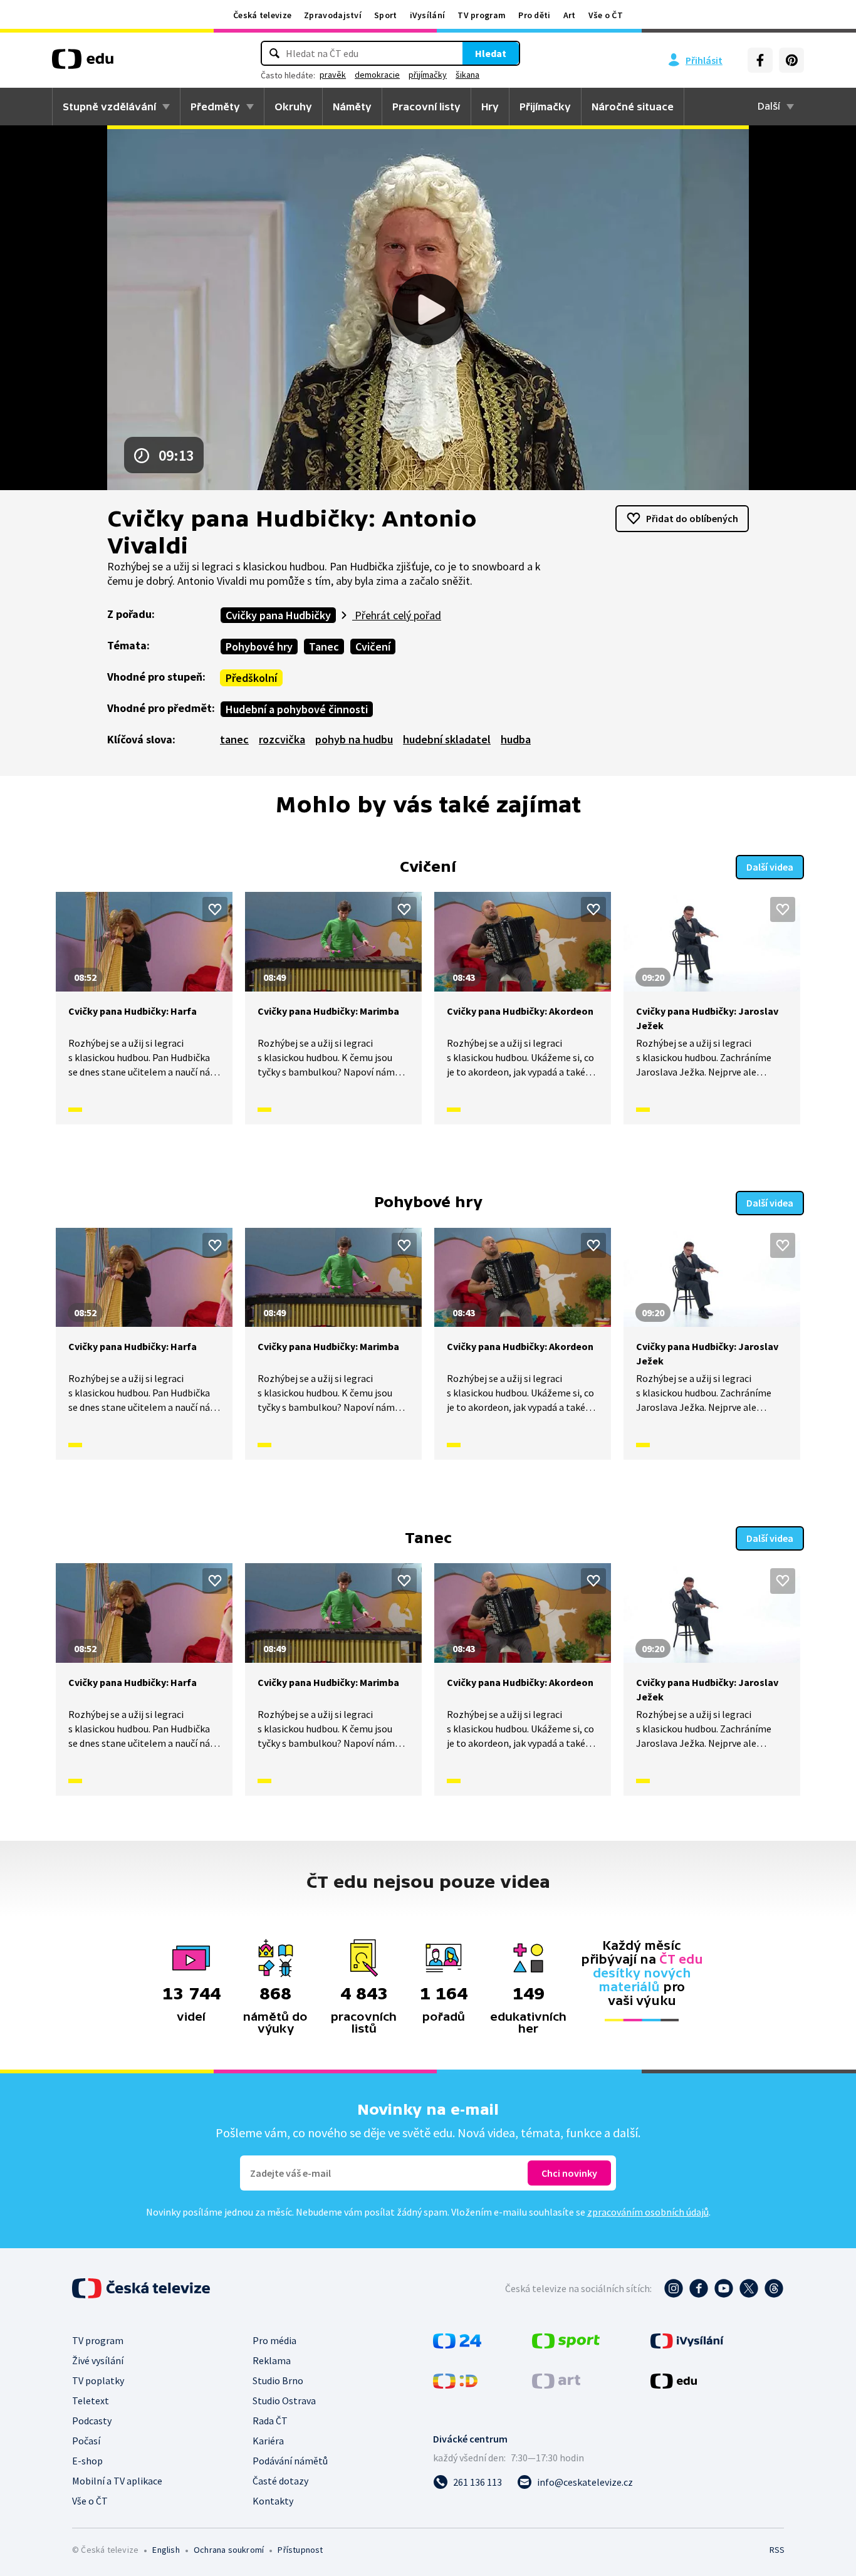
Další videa (770, 867)
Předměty (215, 107)
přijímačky (428, 75)
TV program (482, 15)
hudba (516, 739)
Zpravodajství (333, 15)
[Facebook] (760, 60)
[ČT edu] (83, 63)
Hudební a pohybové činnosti (297, 709)
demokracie (377, 75)
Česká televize (262, 15)
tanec (234, 739)
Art (570, 15)
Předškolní (251, 678)
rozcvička (282, 739)
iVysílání (428, 15)
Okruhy (293, 107)
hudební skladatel (447, 739)
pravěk (333, 75)
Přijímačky (545, 107)
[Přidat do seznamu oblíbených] (215, 909)
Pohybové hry (259, 647)
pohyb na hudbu (354, 739)
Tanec (324, 647)
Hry (490, 107)
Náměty (352, 107)
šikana (467, 75)
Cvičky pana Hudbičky (278, 615)
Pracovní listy (426, 107)
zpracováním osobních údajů (648, 2212)
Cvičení (373, 647)
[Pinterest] (791, 60)
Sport (386, 15)
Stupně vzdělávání (109, 107)
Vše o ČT (606, 15)
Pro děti (534, 15)
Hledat (491, 53)
